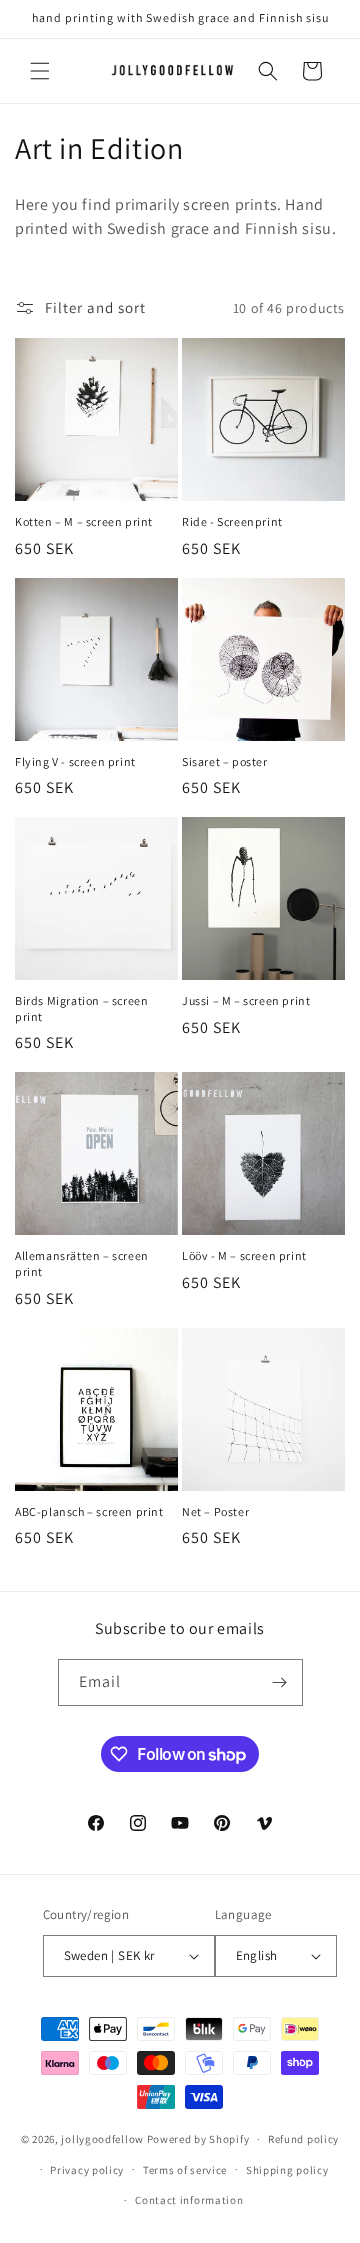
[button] (40, 71)
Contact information (189, 2200)
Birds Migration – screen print (81, 1008)
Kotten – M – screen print (84, 521)
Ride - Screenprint (232, 521)
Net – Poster (215, 1511)
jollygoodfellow (102, 2139)
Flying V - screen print (75, 761)
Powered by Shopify (198, 2139)
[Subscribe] (280, 1682)
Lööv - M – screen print (244, 1255)
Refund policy (303, 2139)
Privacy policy (87, 2170)
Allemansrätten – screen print (82, 1263)
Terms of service (185, 2170)
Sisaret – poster (225, 761)
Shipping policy (287, 2170)
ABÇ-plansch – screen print (89, 1511)
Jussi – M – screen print (246, 1000)
